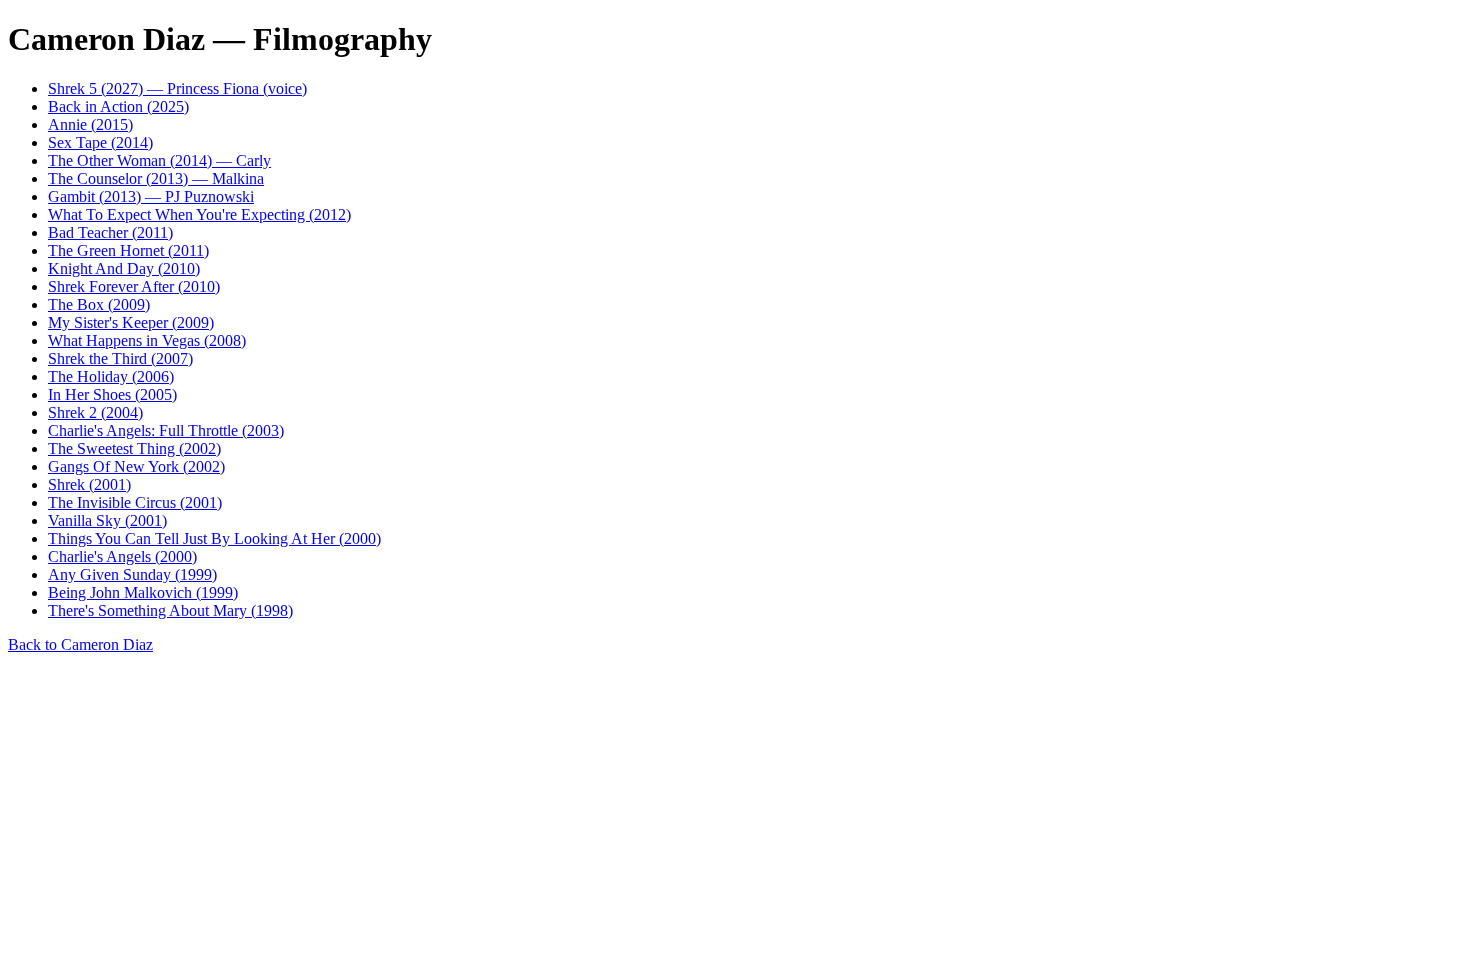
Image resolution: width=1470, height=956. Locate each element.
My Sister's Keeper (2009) (131, 322)
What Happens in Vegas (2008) (147, 340)
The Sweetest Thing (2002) (134, 448)
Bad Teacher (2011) (110, 232)
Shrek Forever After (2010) (134, 286)
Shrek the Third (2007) (120, 358)
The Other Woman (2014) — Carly (159, 160)
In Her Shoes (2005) (112, 394)
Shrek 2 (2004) (95, 412)
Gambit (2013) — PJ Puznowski (151, 196)
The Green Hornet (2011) (128, 250)
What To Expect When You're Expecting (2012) (199, 214)
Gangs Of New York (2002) (136, 466)
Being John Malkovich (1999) (143, 592)
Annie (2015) (90, 124)
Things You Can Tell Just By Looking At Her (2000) (214, 538)
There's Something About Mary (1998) (170, 610)
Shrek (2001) (89, 484)
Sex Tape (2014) (100, 142)
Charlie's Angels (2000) (122, 556)
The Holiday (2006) (111, 376)
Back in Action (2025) (118, 106)
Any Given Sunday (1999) (132, 574)
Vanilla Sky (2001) (107, 520)
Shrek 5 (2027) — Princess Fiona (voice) (177, 88)
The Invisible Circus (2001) (135, 502)
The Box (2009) (99, 304)
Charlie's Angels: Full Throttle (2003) (166, 430)
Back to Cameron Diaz (80, 644)
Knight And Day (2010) (124, 268)
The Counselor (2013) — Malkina (156, 178)
